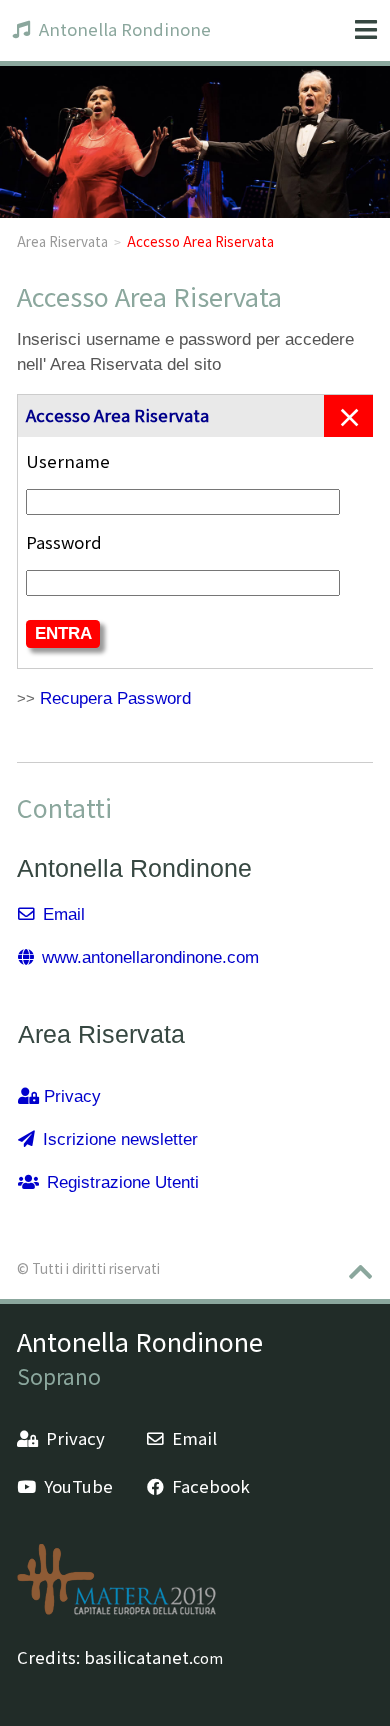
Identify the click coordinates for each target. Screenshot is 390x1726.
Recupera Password (115, 698)
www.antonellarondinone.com (150, 957)
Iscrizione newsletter (120, 1139)
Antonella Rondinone (125, 29)
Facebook (211, 1486)
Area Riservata (62, 241)
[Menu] (366, 30)
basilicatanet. (153, 1657)
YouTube (78, 1486)
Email (64, 914)
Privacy (72, 1096)
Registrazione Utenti (123, 1182)
